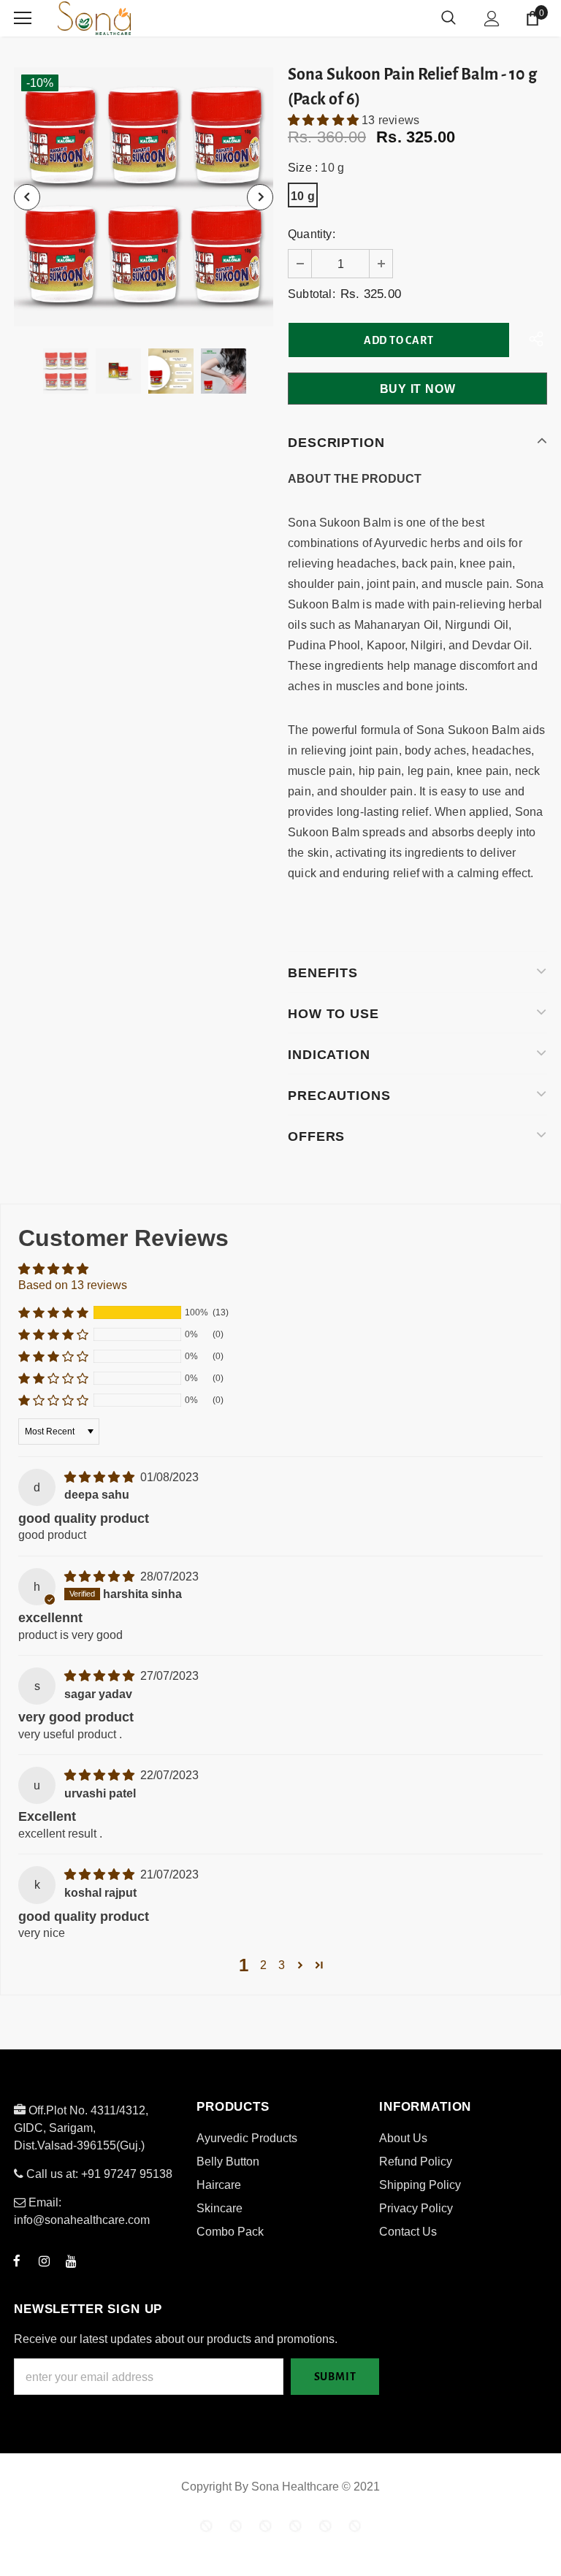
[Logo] (149, 18)
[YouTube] (71, 2260)
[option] (144, 197)
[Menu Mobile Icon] (23, 18)
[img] (101, 1477)
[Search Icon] (449, 18)
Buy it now (418, 389)
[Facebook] (17, 2260)
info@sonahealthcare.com (82, 2220)
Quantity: (312, 234)
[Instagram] (44, 2260)
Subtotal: (312, 294)
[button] (325, 120)
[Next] (260, 197)
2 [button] (263, 1965)
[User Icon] (492, 19)
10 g (303, 196)
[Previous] (27, 197)
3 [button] (282, 1965)
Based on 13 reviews (73, 1285)
